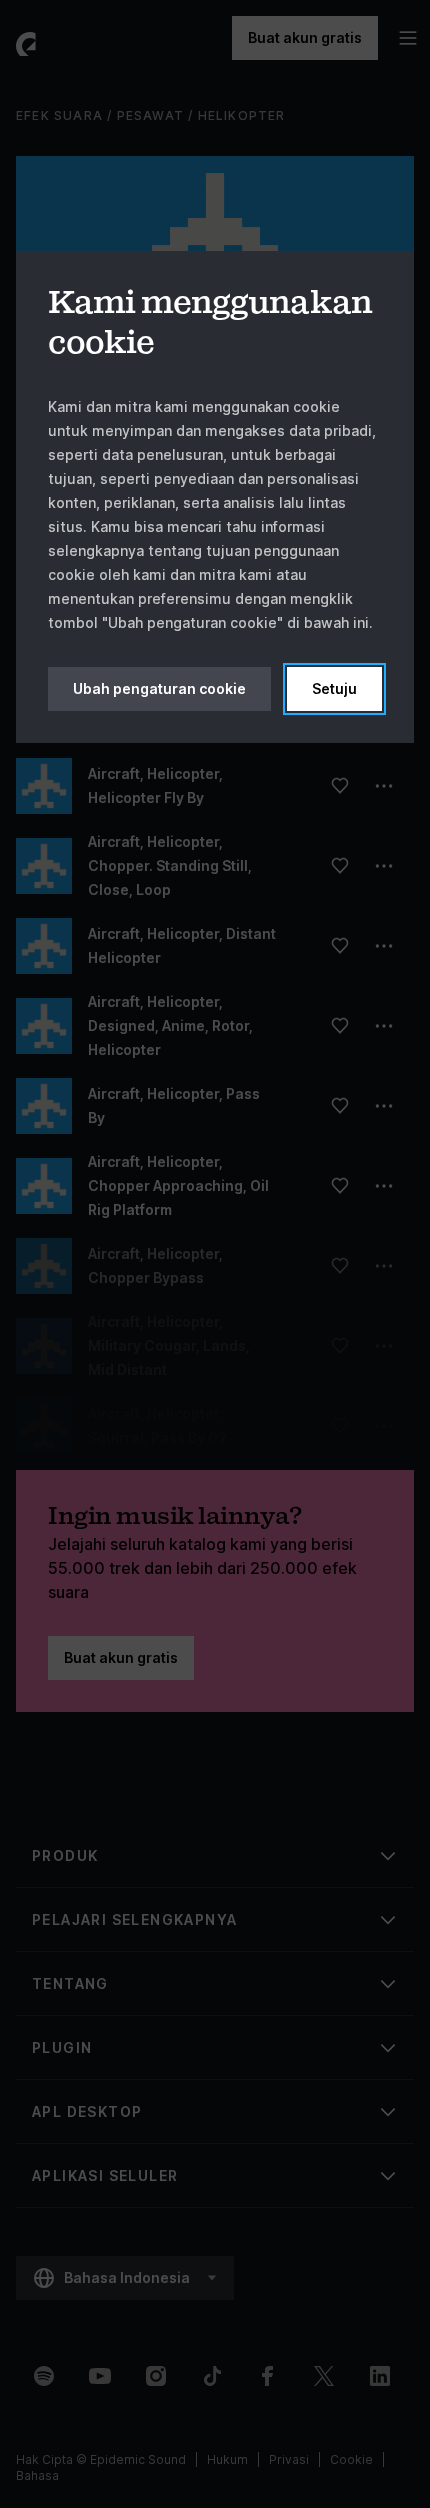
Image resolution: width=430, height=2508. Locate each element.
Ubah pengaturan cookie (159, 688)
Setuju (334, 688)
